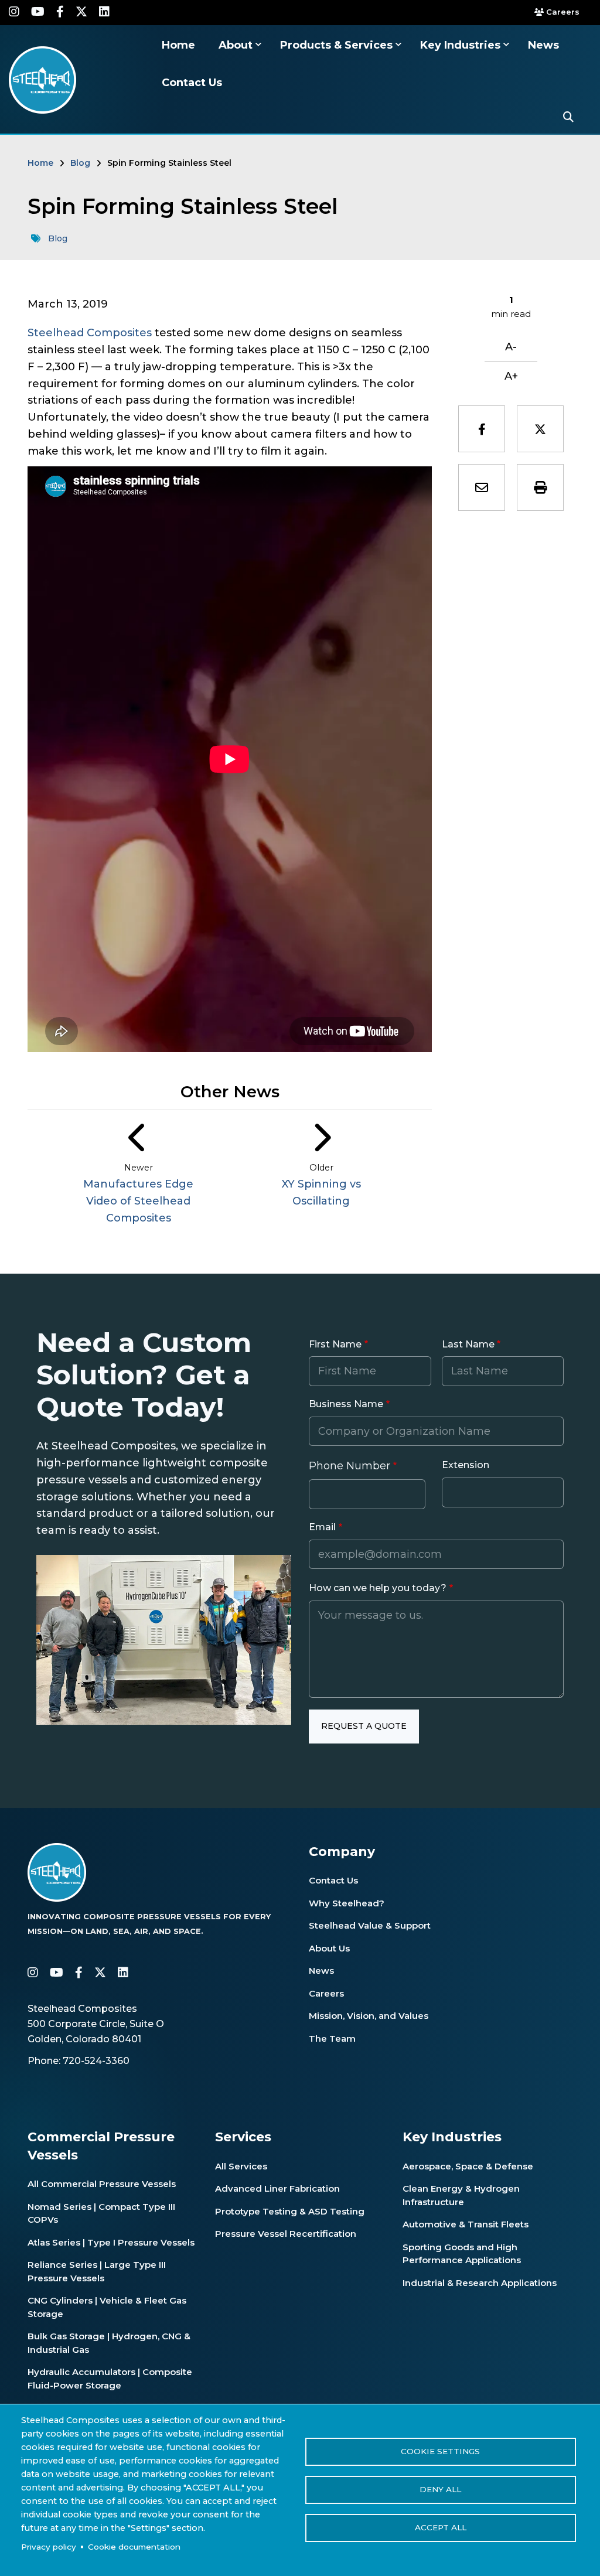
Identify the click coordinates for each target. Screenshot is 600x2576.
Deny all (440, 2489)
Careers (561, 12)
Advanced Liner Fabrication (277, 2188)
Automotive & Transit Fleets (466, 2224)
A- (511, 347)
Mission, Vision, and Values (369, 2016)
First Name (335, 1344)
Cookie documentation (134, 2547)
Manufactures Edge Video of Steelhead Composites (138, 1201)
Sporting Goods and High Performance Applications (462, 2254)
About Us (329, 1948)
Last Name (468, 1344)
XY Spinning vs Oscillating (321, 1193)
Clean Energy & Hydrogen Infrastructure (461, 2195)
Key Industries (462, 45)
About (237, 45)
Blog (58, 238)
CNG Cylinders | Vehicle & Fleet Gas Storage (107, 2307)
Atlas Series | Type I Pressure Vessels (111, 2242)
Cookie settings (440, 2451)
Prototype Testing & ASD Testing (290, 2211)
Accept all (441, 2527)
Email (322, 1527)
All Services (241, 2166)
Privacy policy (49, 2547)
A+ (511, 376)
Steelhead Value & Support (370, 1925)
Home (178, 45)
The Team (332, 2038)
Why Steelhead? (347, 1903)
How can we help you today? (378, 1588)
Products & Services (338, 45)
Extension (466, 1465)
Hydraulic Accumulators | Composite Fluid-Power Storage (110, 2379)
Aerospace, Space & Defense (468, 2166)
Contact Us (192, 83)
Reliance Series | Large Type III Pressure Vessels (97, 2271)
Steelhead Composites (90, 333)
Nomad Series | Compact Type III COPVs (101, 2213)
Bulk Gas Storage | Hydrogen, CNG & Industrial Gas (109, 2343)
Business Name (346, 1404)
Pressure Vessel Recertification (286, 2234)
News (543, 45)
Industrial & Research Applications (480, 2283)
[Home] (42, 79)
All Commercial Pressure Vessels (102, 2184)
